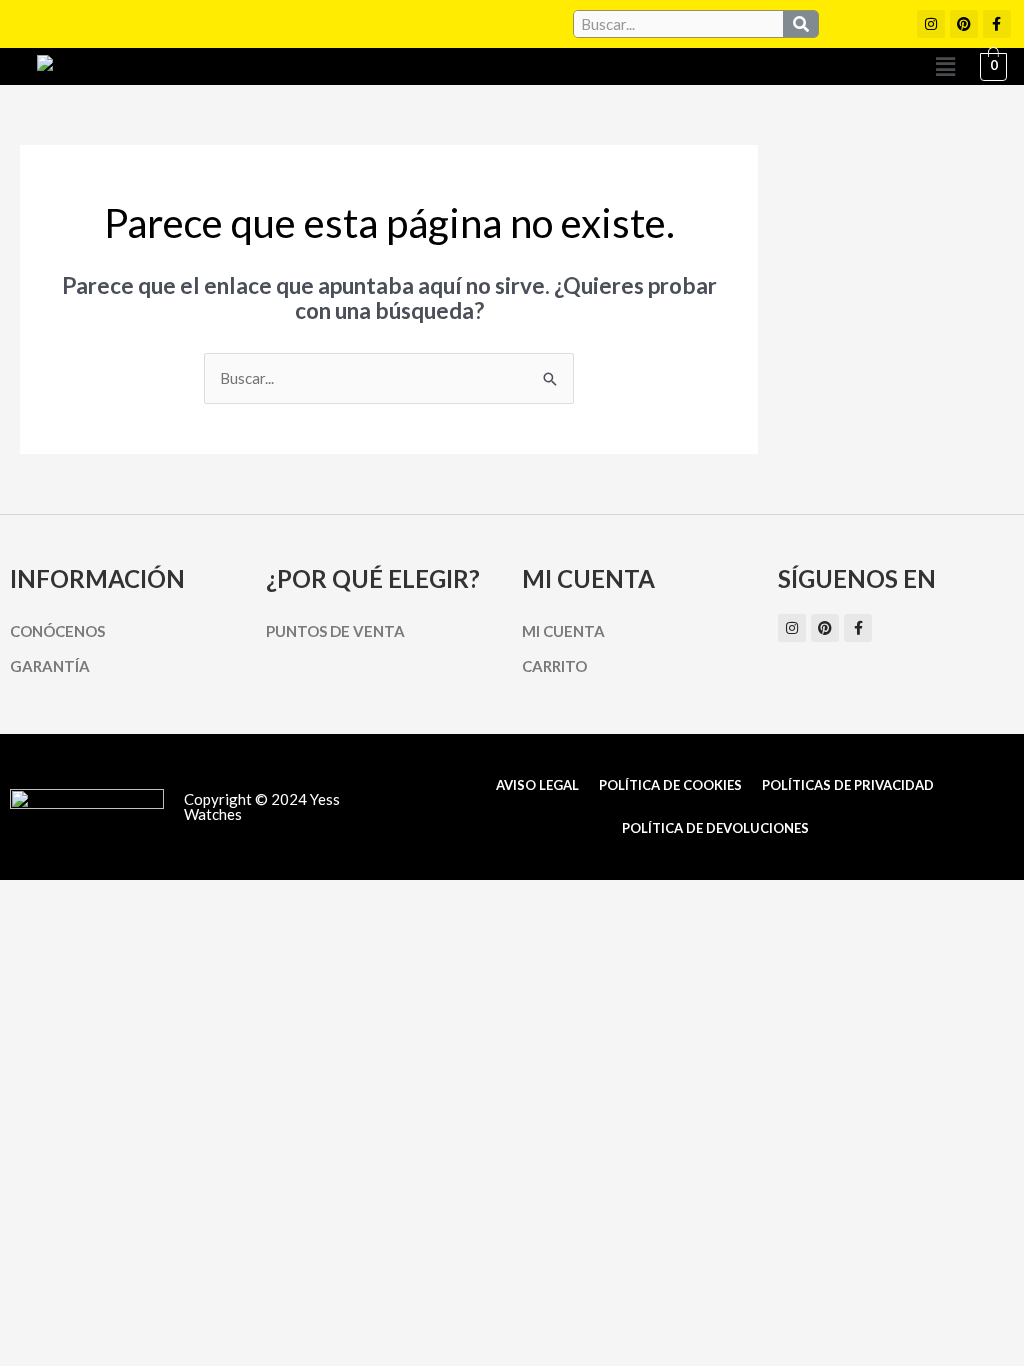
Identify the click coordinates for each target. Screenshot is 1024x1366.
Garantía (50, 666)
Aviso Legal (537, 785)
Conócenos (57, 631)
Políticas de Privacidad (848, 785)
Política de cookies (670, 785)
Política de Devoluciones (715, 828)
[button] (945, 66)
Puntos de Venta (335, 631)
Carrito (554, 666)
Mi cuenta (563, 631)
